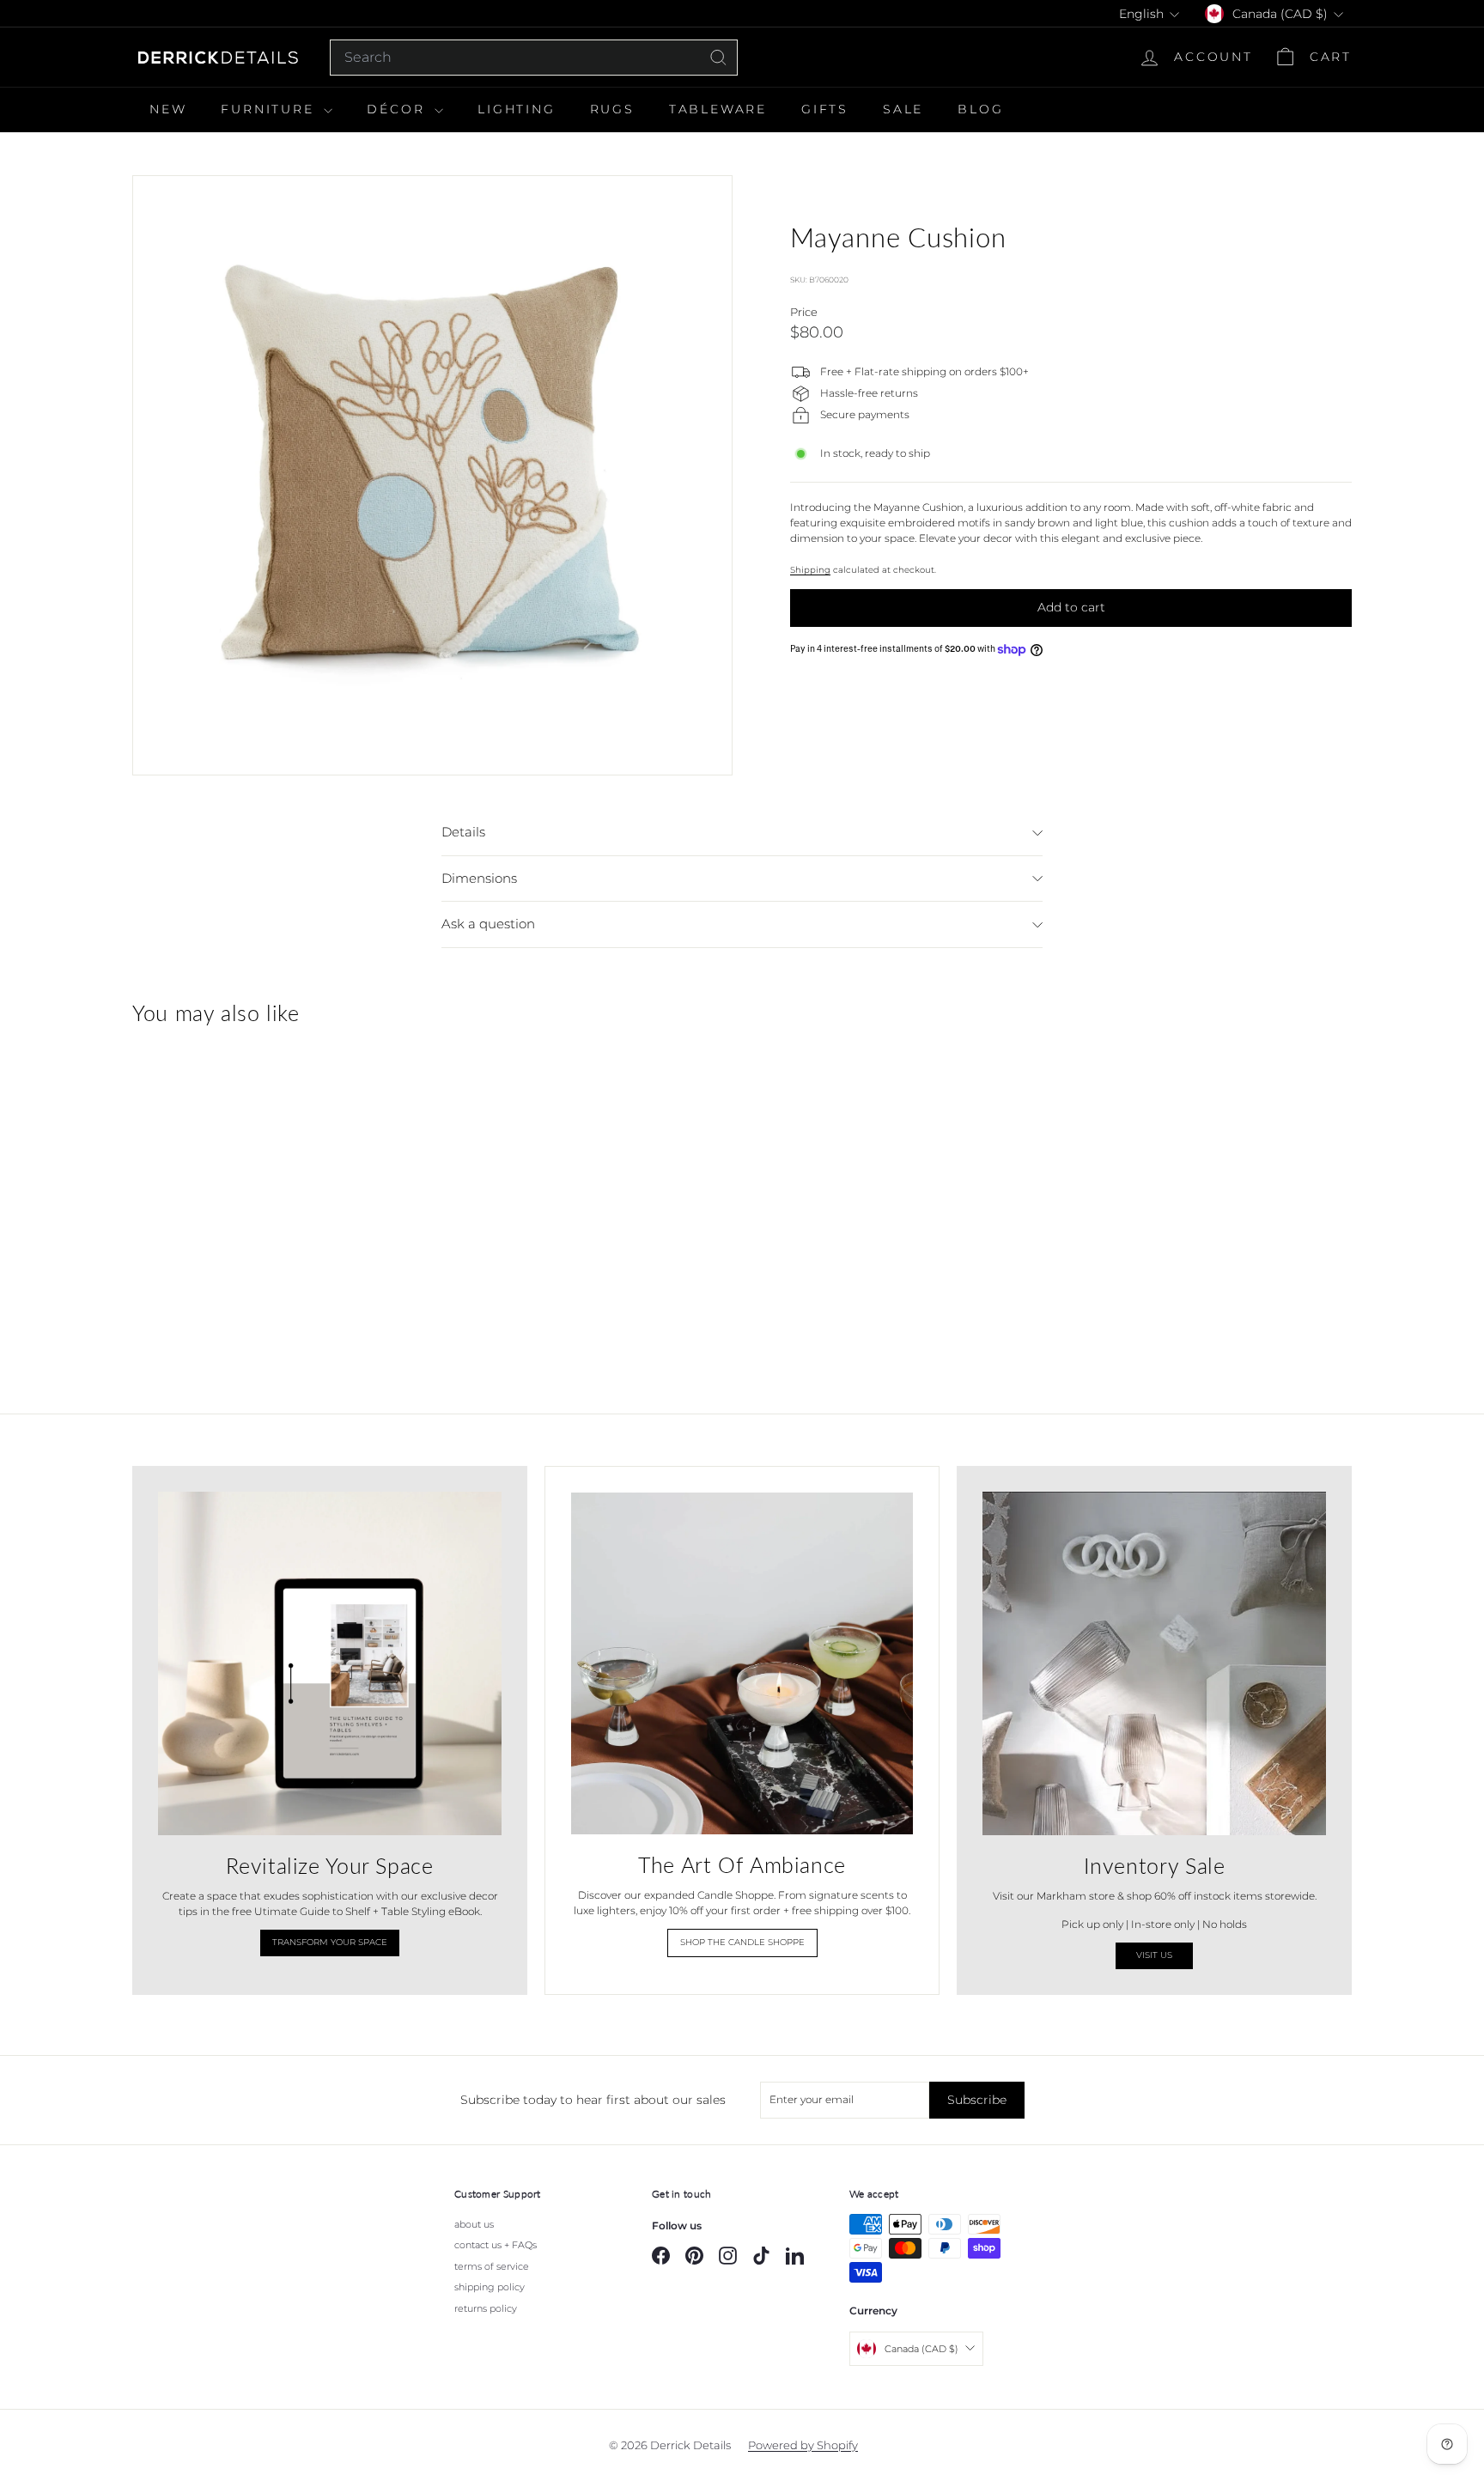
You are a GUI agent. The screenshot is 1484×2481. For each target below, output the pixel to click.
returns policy (486, 2308)
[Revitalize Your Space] (330, 1663)
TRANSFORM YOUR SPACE (330, 1942)
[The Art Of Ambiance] (742, 1663)
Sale (903, 109)
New (168, 109)
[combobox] (534, 58)
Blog (980, 109)
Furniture (270, 109)
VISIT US (1154, 1955)
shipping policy (490, 2287)
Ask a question (488, 924)
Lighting (516, 109)
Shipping (810, 570)
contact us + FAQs (496, 2245)
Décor (398, 109)
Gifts (825, 109)
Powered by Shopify (803, 2445)
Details (463, 832)
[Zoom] (432, 475)
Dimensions (479, 878)
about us (474, 2224)
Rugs (612, 109)
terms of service (492, 2266)
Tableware (718, 109)
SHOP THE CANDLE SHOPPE (742, 1942)
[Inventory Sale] (1154, 1663)
